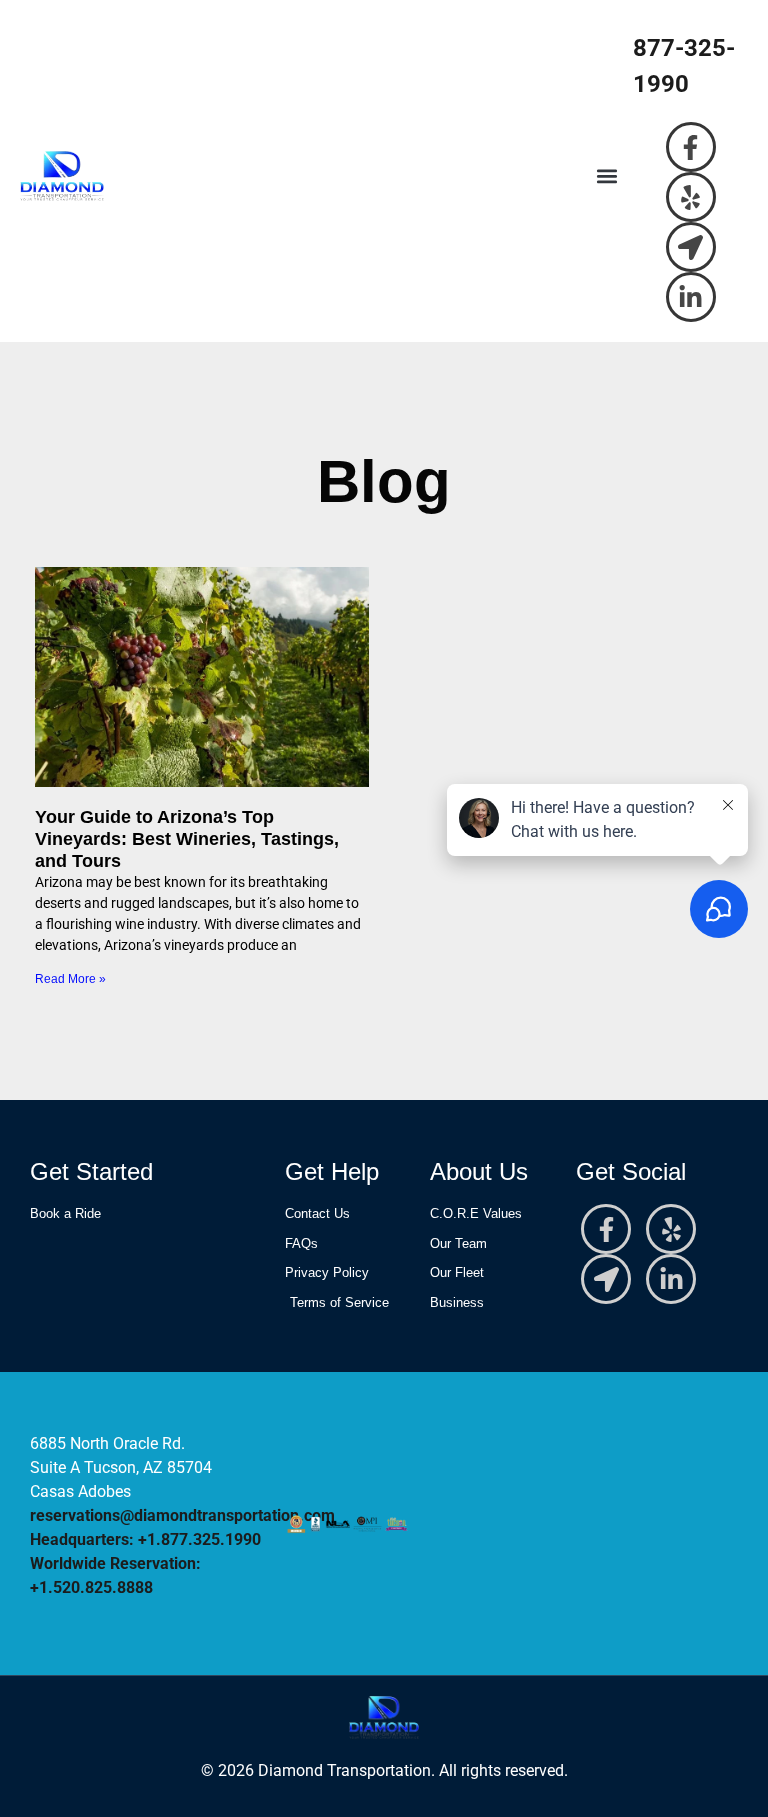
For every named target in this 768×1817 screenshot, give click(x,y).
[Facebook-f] (691, 147)
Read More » (70, 979)
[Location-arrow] (691, 247)
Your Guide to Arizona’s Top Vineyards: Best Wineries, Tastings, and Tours (187, 838)
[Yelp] (691, 197)
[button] (606, 176)
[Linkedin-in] (691, 297)
